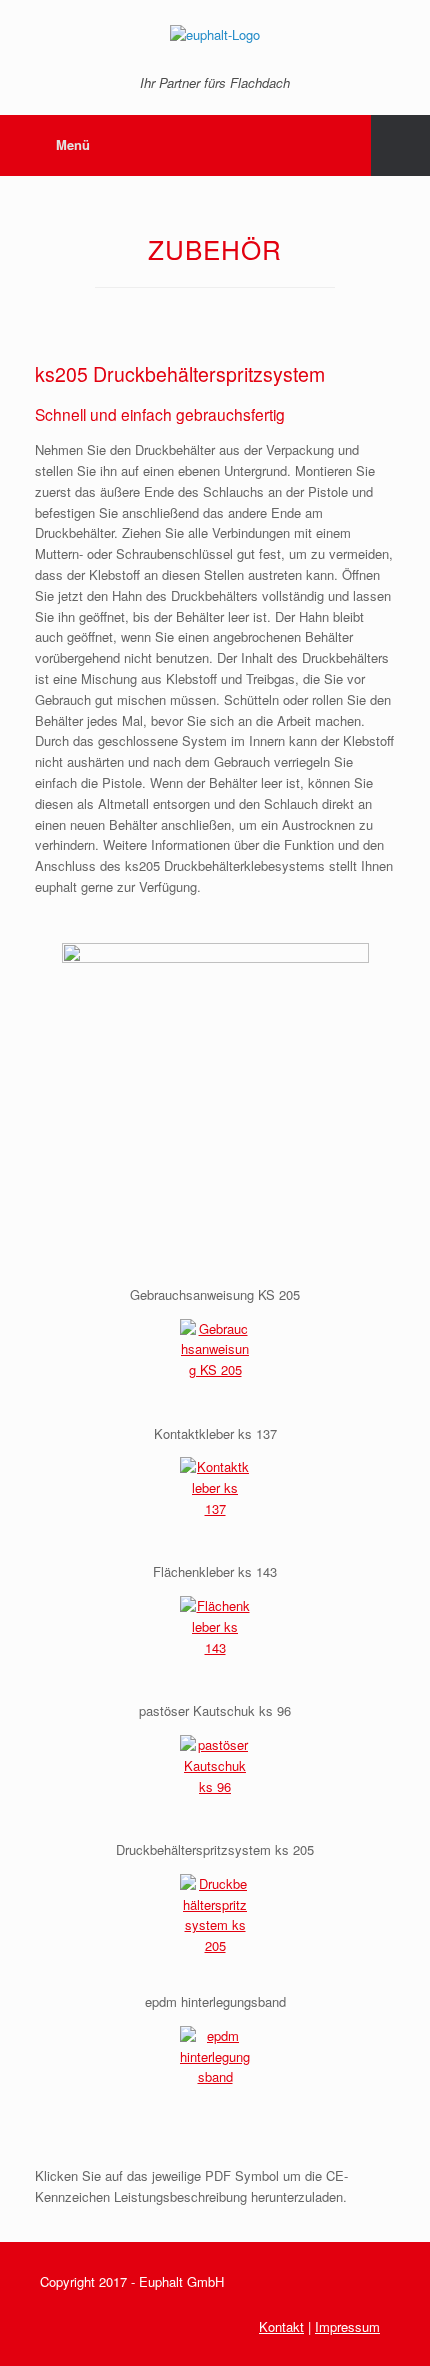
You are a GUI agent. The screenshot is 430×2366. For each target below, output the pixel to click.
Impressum (347, 2326)
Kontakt (281, 2326)
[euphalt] (215, 35)
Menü (73, 144)
